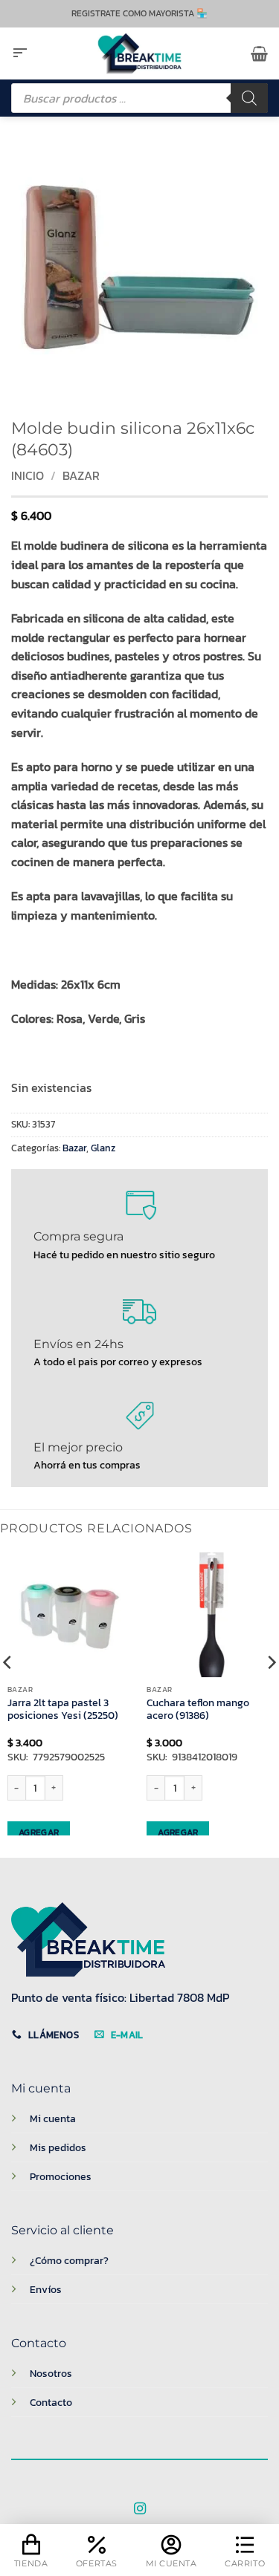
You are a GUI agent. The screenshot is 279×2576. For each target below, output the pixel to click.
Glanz (103, 1148)
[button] (20, 53)
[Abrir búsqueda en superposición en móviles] (139, 98)
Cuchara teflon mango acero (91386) (198, 1710)
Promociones (61, 2176)
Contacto (51, 2402)
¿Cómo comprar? (69, 2260)
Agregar (39, 1832)
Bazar (81, 475)
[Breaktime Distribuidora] (140, 53)
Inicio (28, 475)
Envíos (46, 2289)
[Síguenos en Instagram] (139, 2509)
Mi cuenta (53, 2118)
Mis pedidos (58, 2147)
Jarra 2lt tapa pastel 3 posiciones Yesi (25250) (63, 1710)
